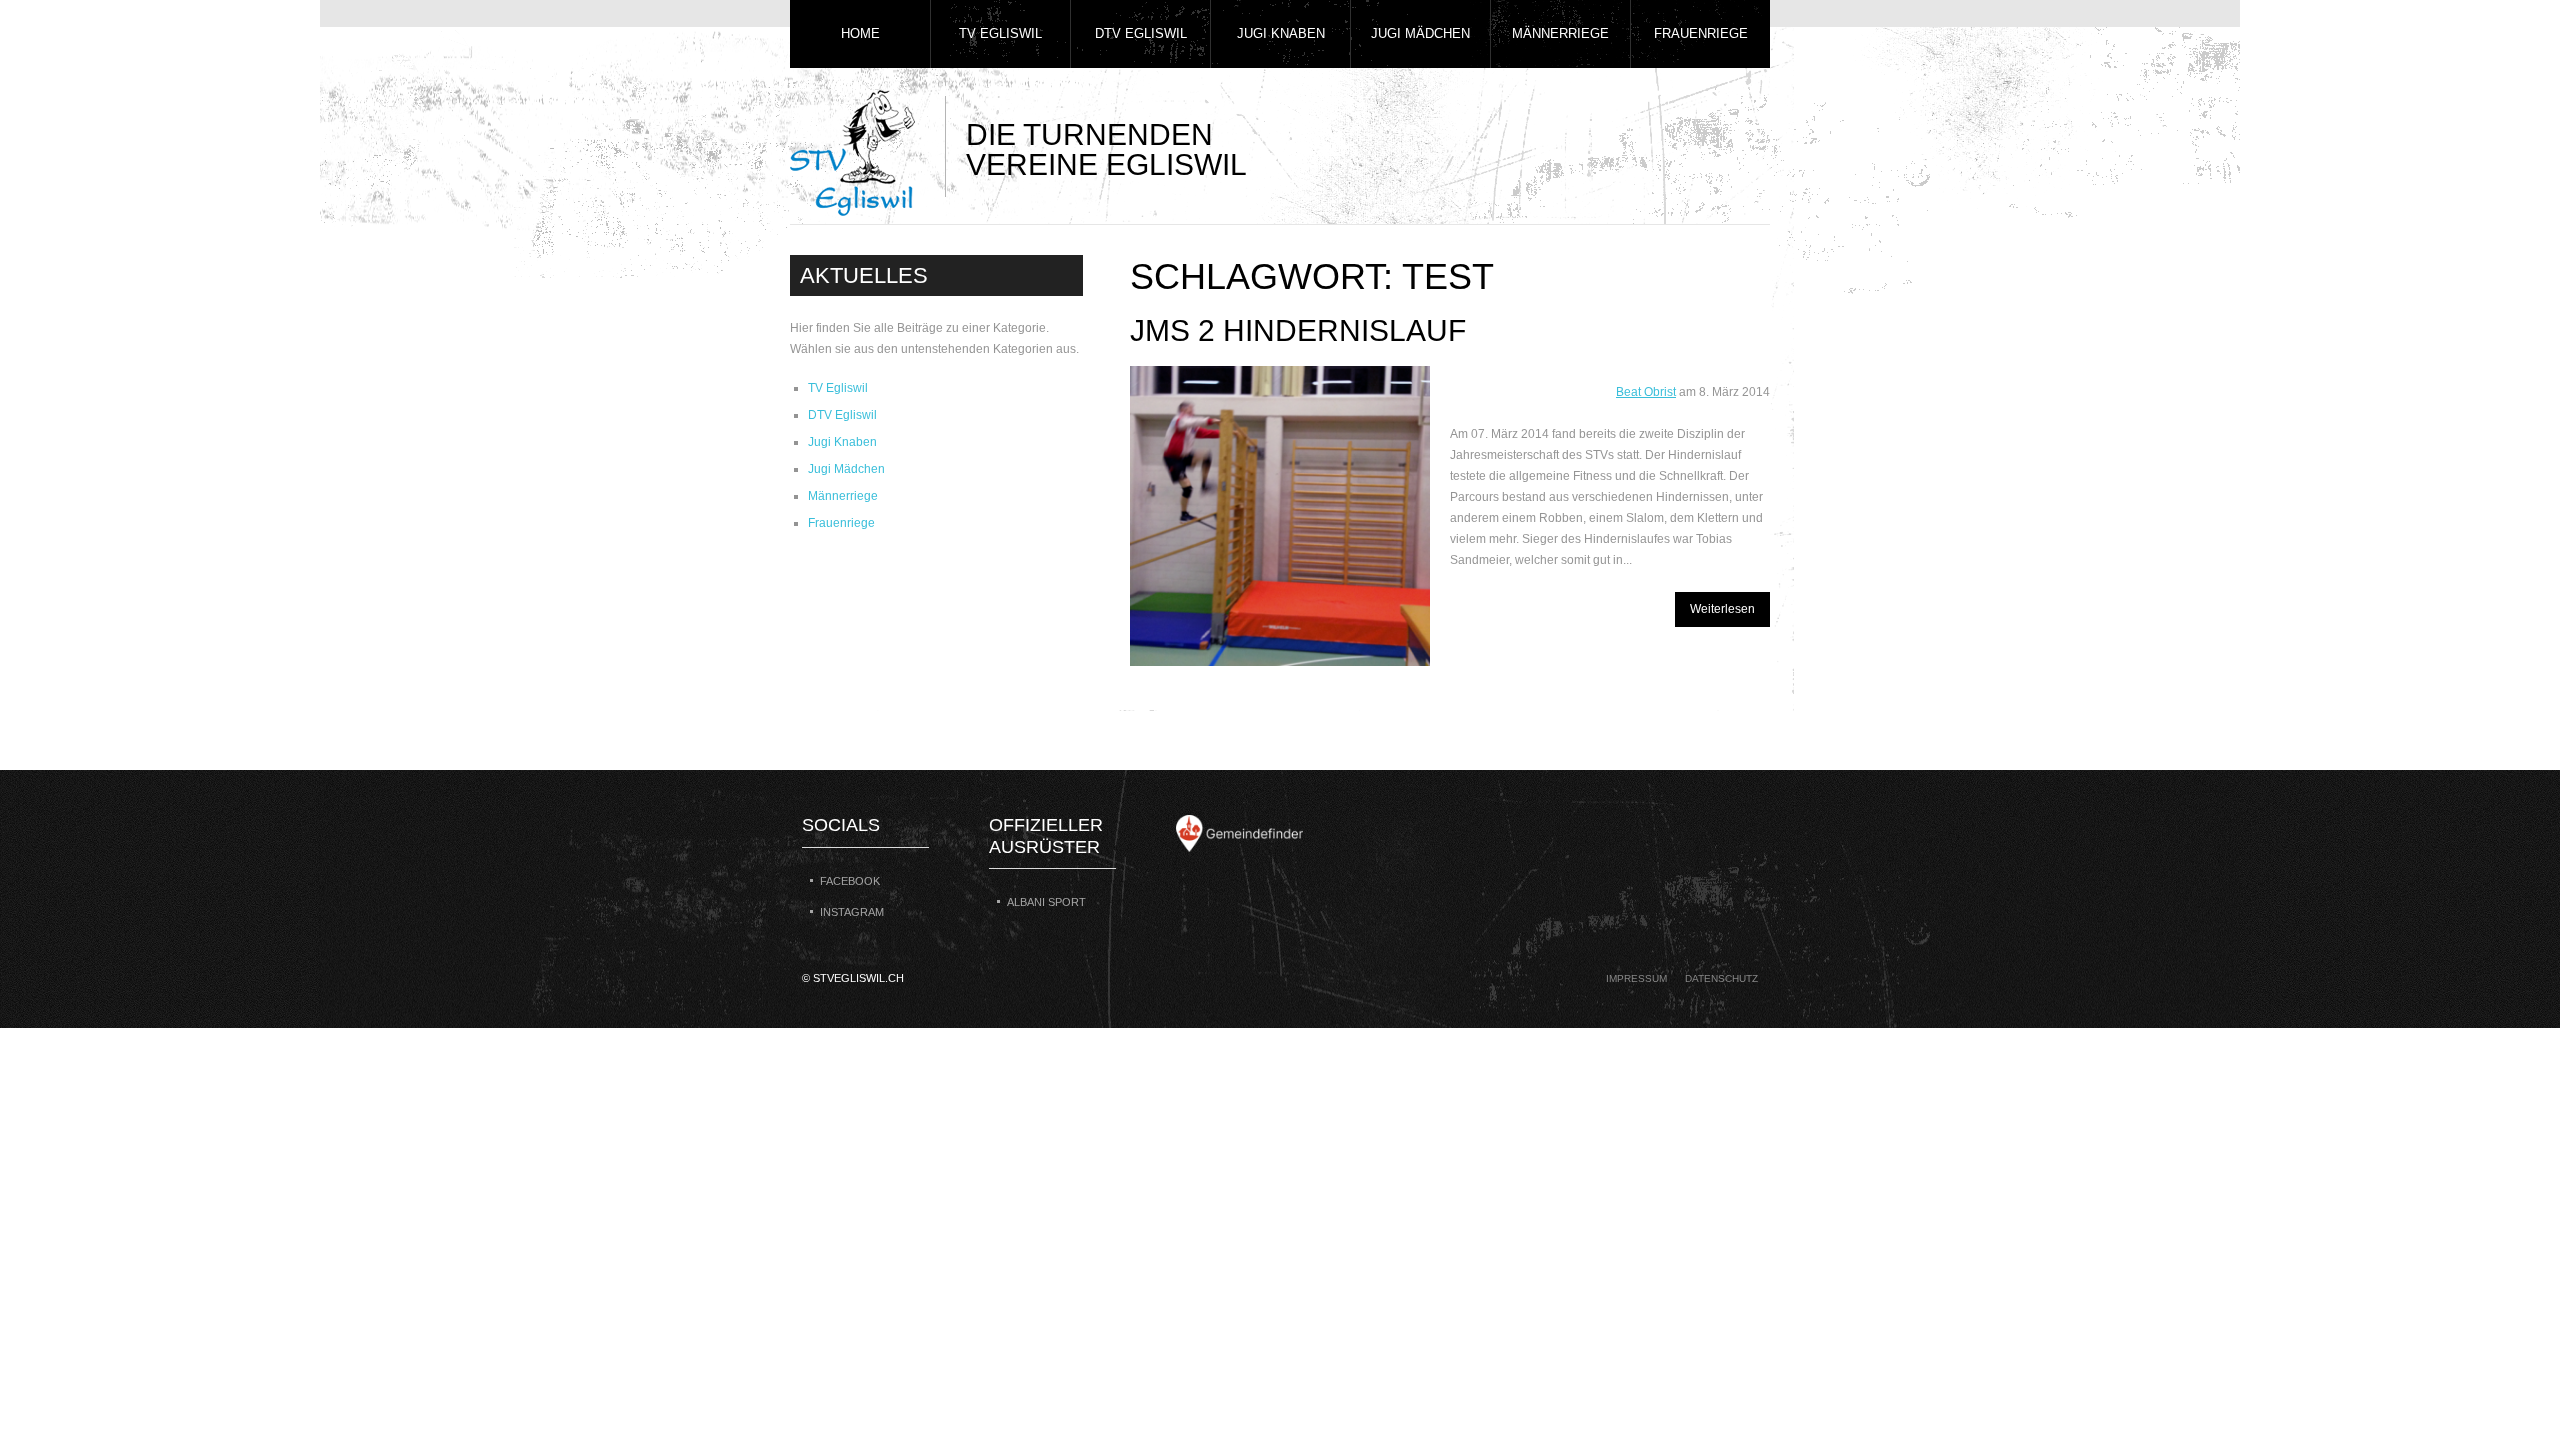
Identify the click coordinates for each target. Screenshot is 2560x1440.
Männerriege (1560, 33)
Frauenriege (1701, 33)
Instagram (852, 912)
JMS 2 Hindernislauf (1298, 330)
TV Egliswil (1000, 33)
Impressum (1636, 978)
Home (860, 33)
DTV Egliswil (1141, 33)
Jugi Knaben (1281, 33)
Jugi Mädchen (1420, 33)
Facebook (850, 881)
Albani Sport (1046, 902)
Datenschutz (1721, 978)
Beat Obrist (1646, 392)
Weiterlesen (1722, 609)
